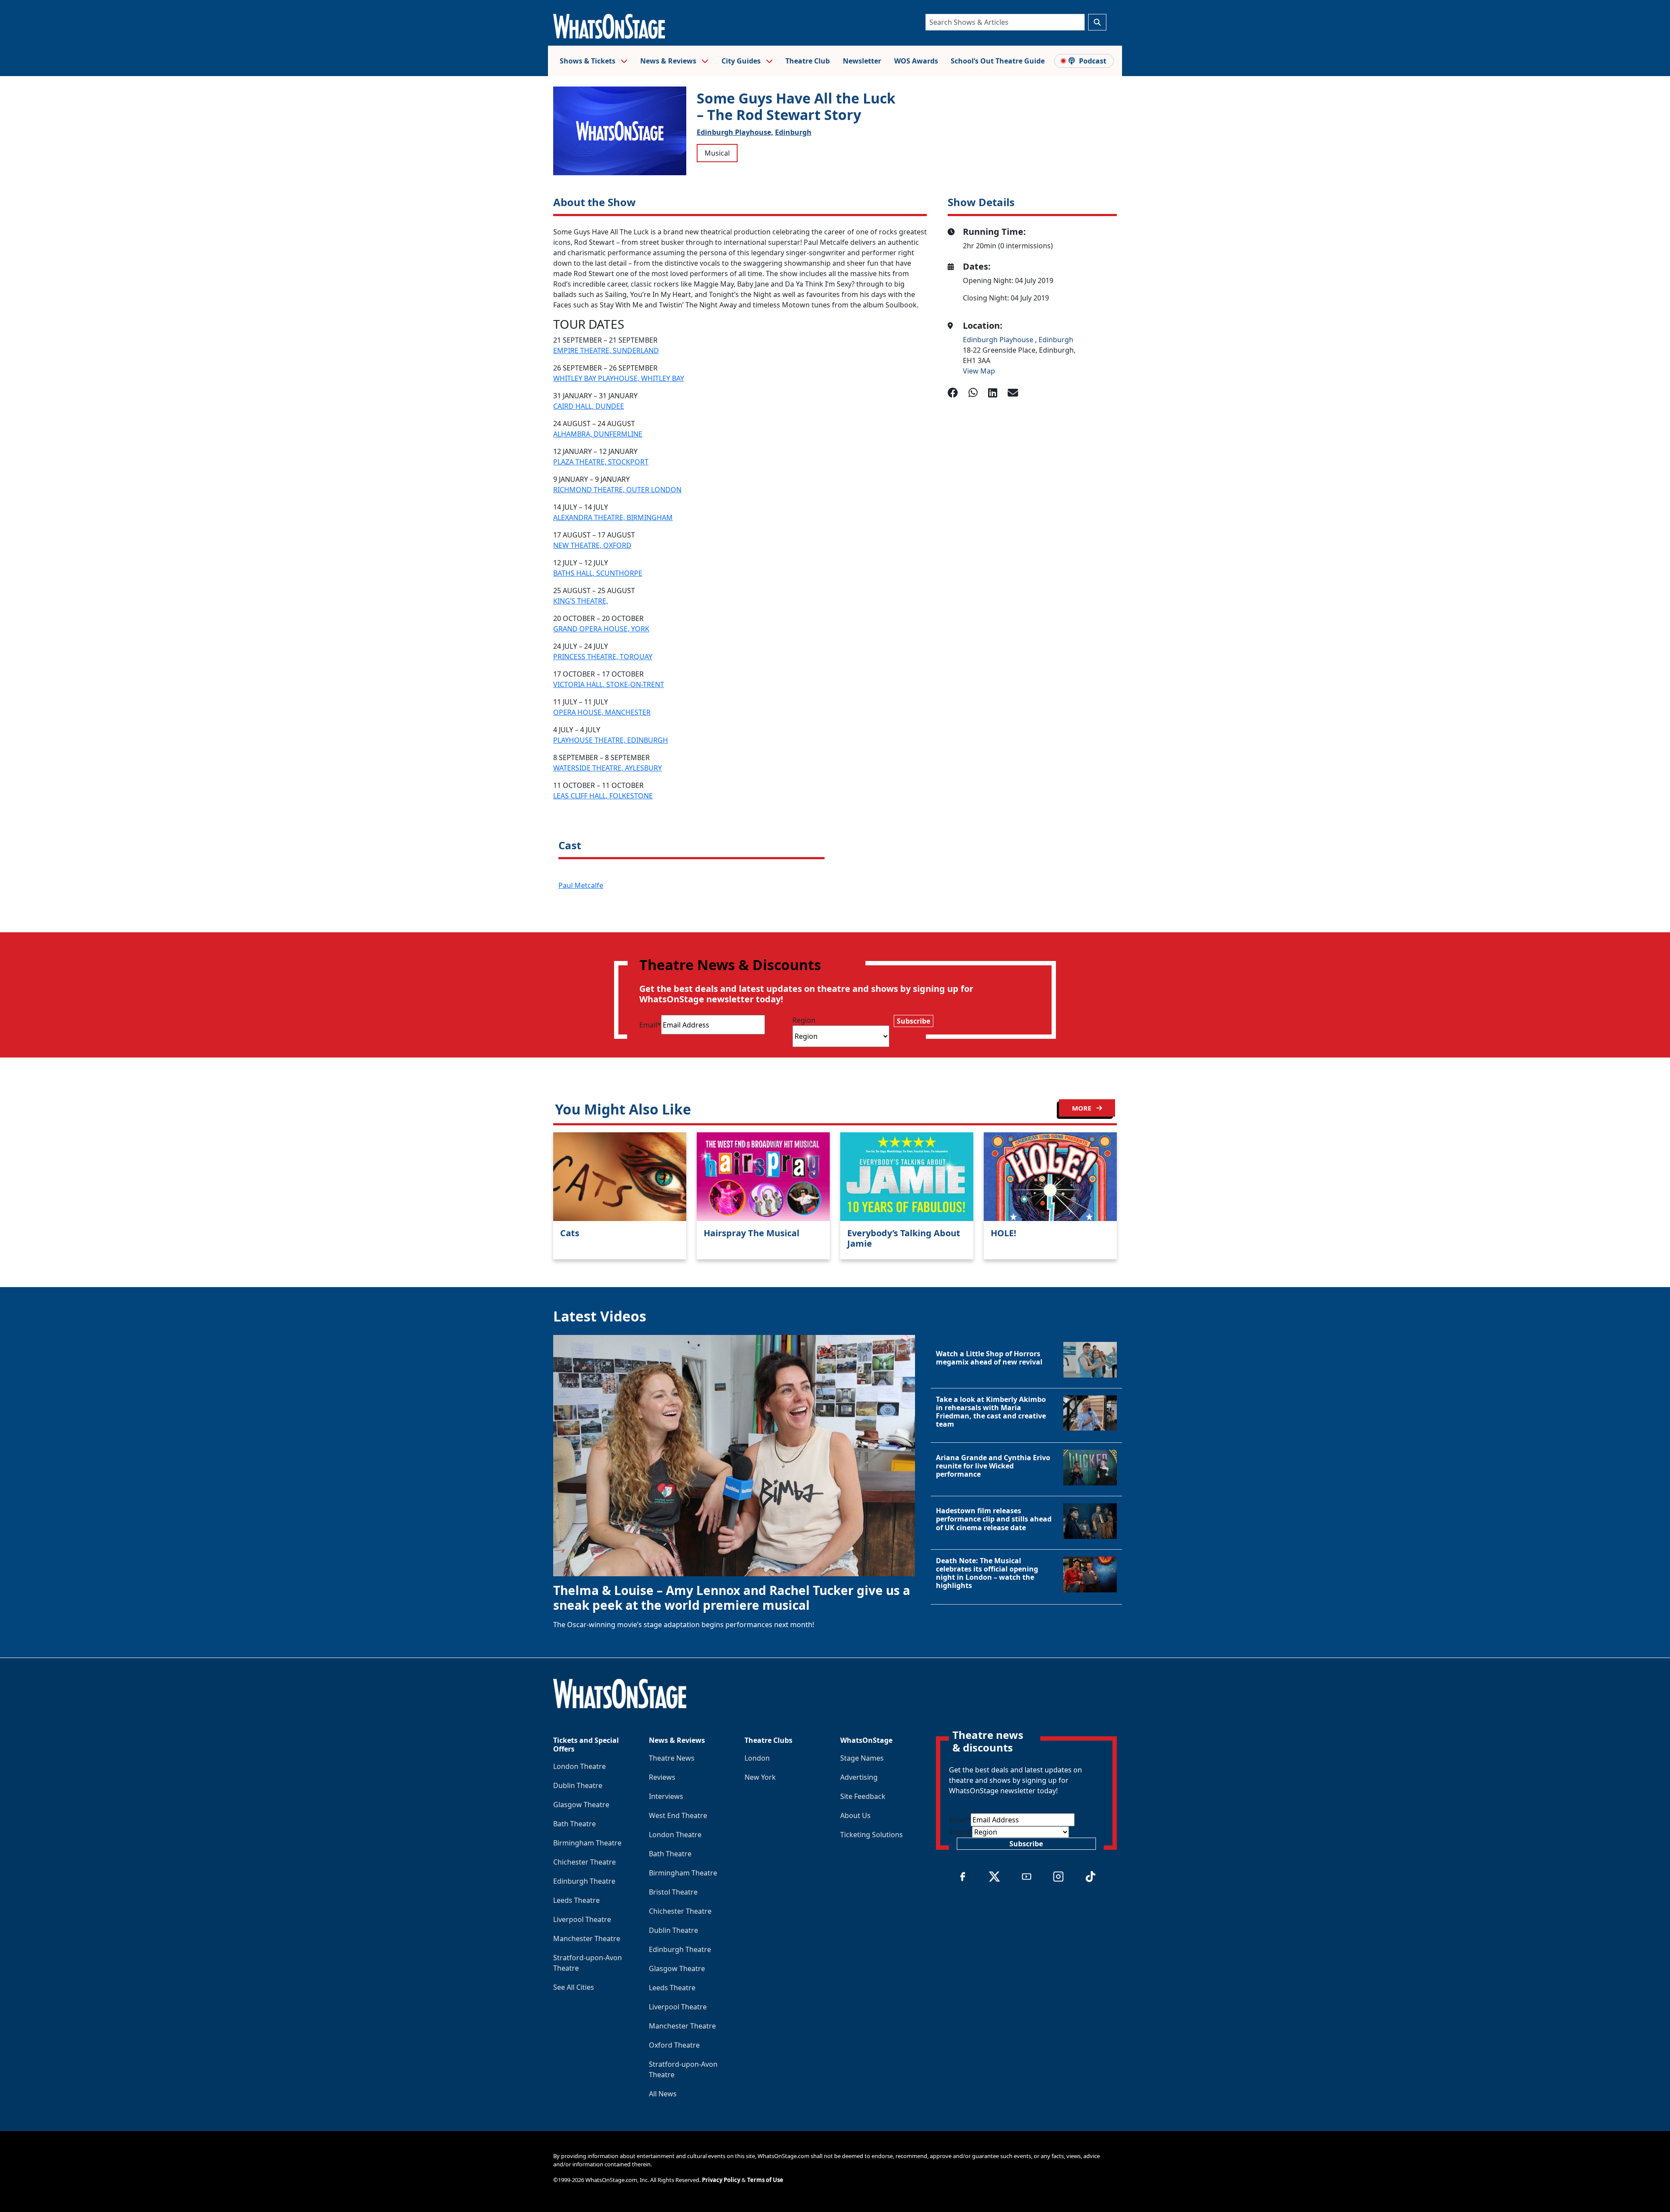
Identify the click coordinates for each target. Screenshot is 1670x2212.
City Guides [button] (742, 61)
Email (650, 1025)
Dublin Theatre (578, 1785)
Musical (717, 153)
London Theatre (579, 1766)
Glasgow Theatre (581, 1805)
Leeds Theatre (576, 1900)
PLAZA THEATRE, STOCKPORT (601, 462)
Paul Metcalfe (581, 885)
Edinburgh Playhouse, (735, 132)
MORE (1082, 1108)
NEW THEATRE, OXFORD (592, 545)
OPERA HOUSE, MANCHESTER (602, 712)
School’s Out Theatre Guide (998, 61)
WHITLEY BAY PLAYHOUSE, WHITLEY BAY (619, 378)
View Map (979, 371)
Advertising (859, 1777)
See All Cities (574, 1987)
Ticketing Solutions (872, 1835)
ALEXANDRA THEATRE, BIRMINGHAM (613, 517)
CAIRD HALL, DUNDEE (589, 406)
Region (804, 1020)
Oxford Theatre (674, 2045)
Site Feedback (863, 1796)
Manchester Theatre (587, 1938)
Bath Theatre (574, 1824)
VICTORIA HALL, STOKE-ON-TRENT (609, 684)
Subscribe (913, 1021)
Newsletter (862, 61)
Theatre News (672, 1758)
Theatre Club (808, 61)
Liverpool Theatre (582, 1919)
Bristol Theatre (673, 1892)
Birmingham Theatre (587, 1843)
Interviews (666, 1796)
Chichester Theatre (584, 1862)
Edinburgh (793, 132)
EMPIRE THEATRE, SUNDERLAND (606, 350)
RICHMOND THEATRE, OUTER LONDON (617, 490)
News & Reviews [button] (669, 61)
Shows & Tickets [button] (588, 61)
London (757, 1758)
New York (760, 1777)
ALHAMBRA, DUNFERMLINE (598, 434)
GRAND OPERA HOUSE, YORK (601, 629)
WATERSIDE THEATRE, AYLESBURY (608, 768)
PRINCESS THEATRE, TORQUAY (603, 657)
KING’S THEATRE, (581, 601)
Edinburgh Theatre (584, 1881)
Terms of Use (765, 2180)
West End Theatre (678, 1815)
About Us (855, 1815)
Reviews (662, 1777)
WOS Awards (916, 61)
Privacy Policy (721, 2180)
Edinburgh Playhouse (999, 340)
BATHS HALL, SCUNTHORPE (598, 573)
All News (663, 2094)
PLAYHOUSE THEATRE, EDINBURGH (611, 740)
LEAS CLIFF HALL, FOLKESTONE (603, 796)
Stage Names (862, 1758)
